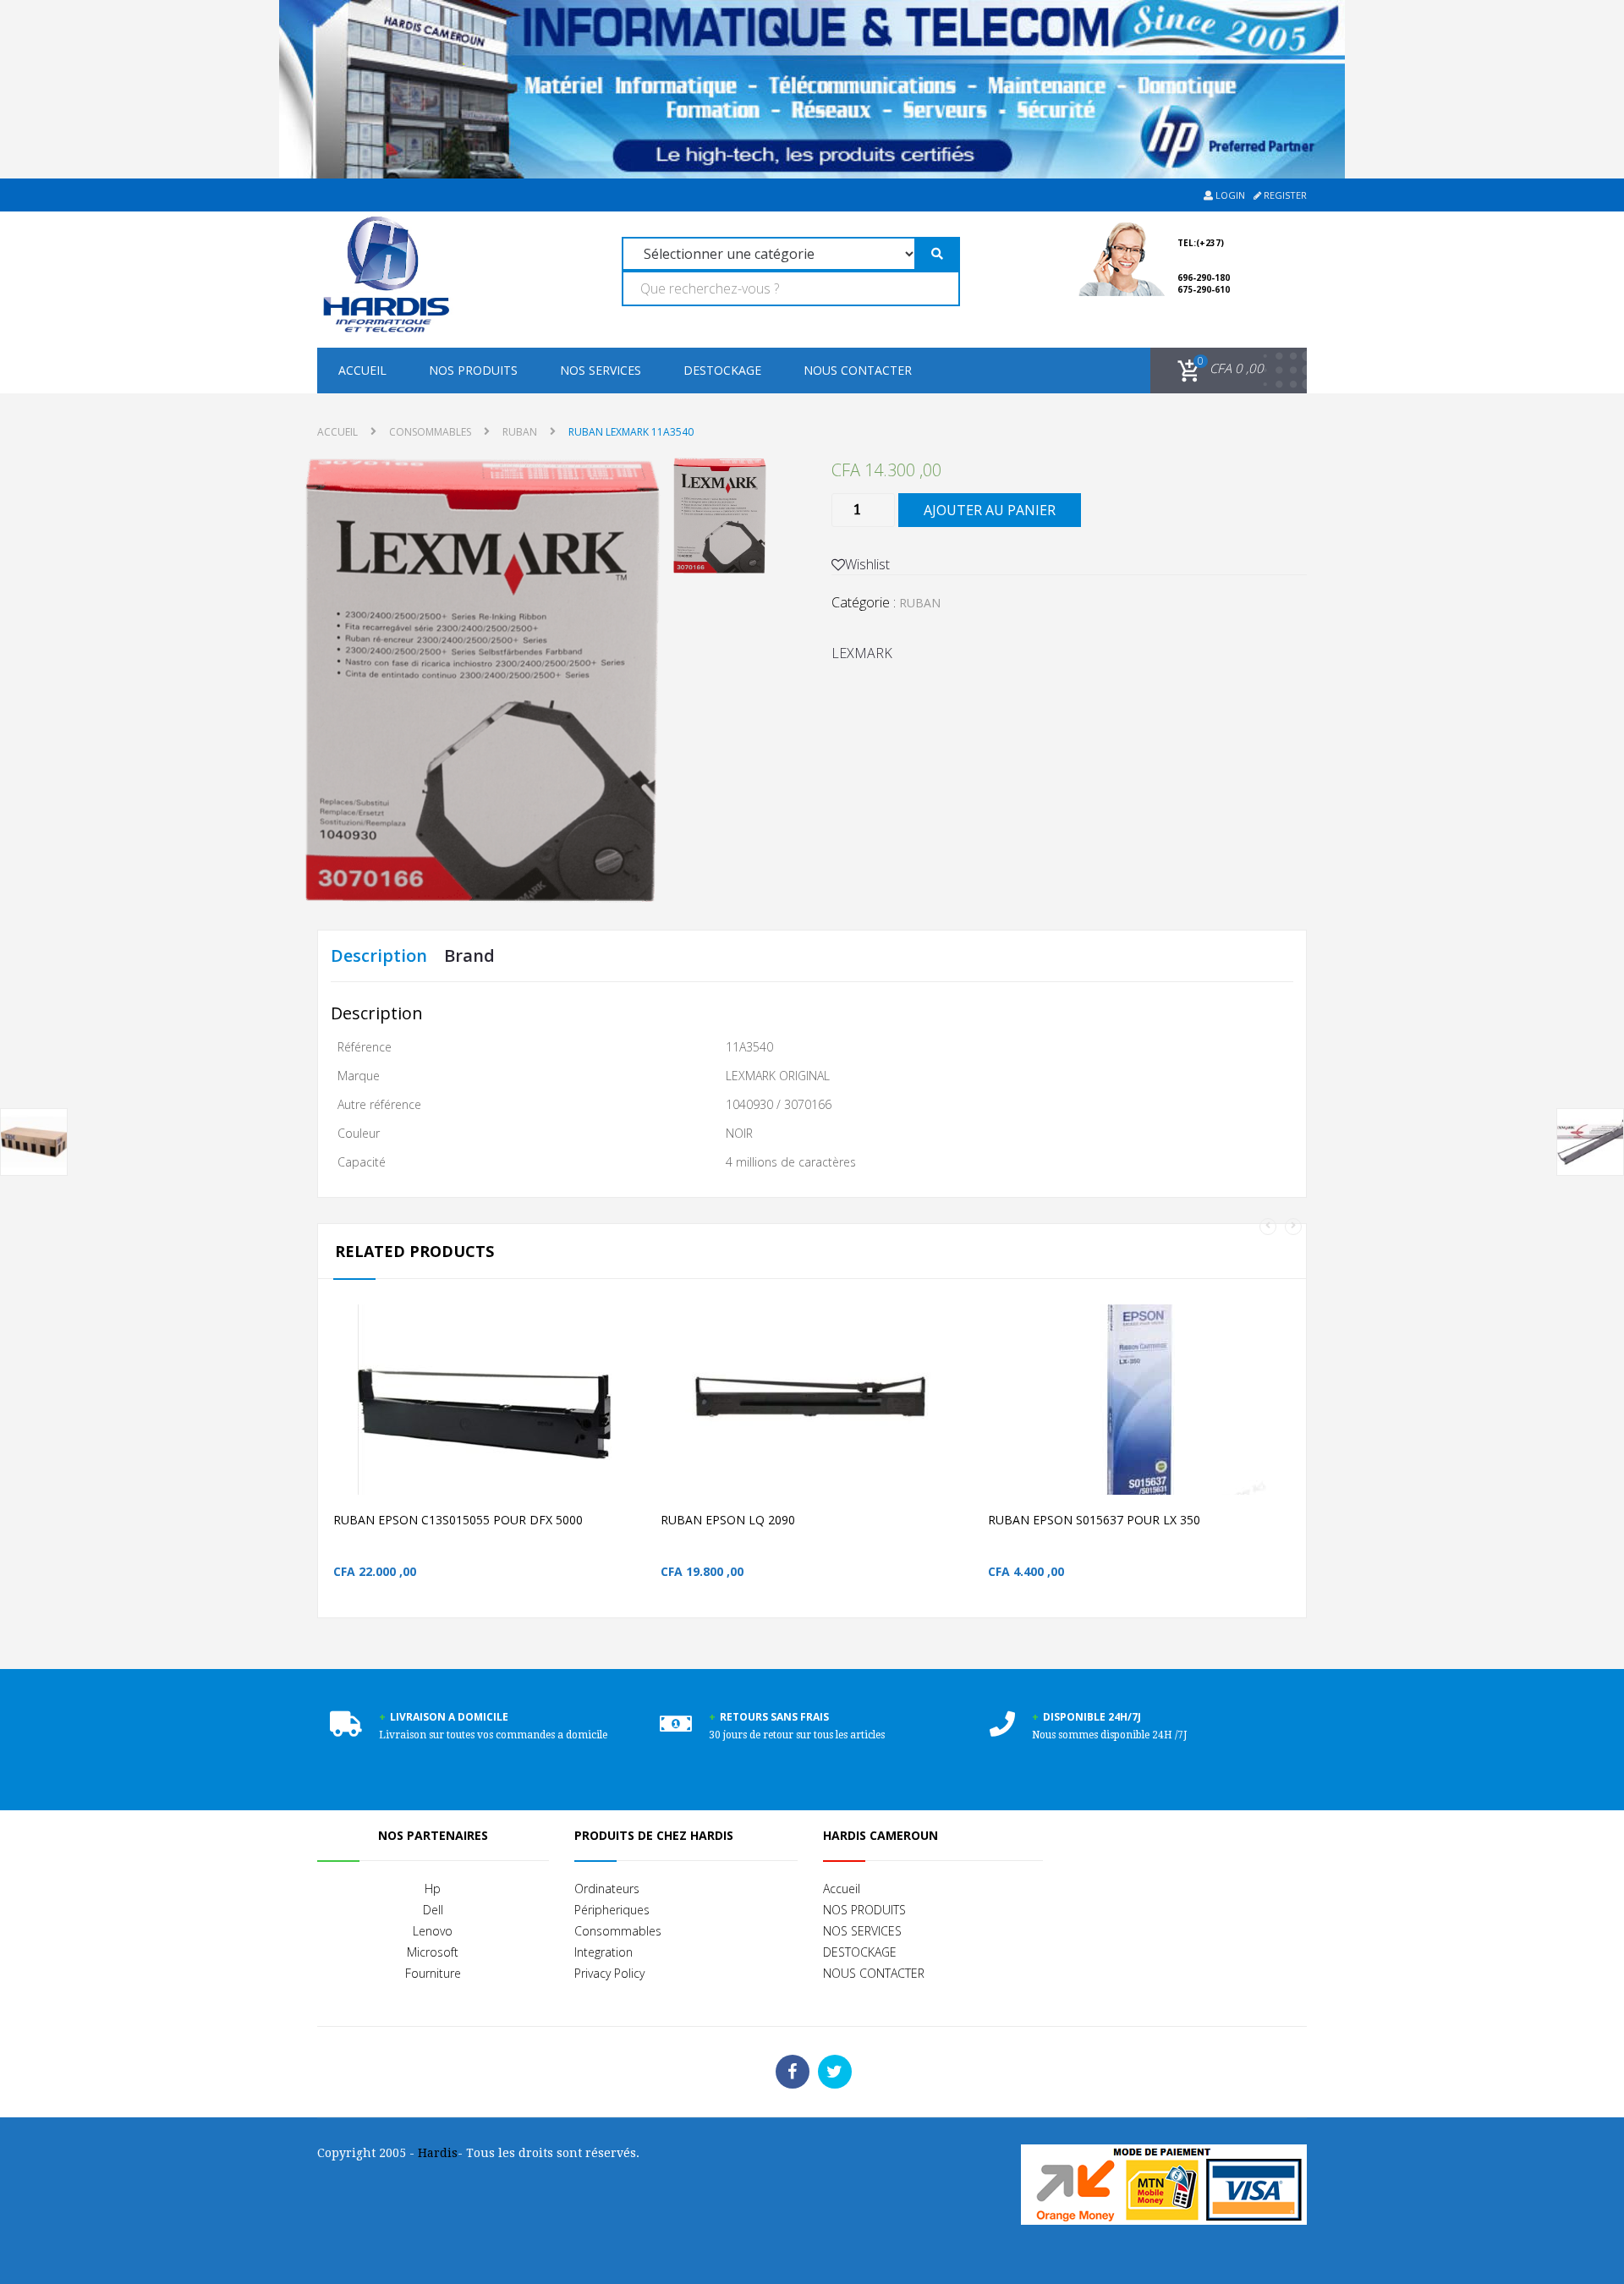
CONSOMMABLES (430, 432)
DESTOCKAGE (722, 370)
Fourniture (433, 1973)
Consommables (618, 1931)
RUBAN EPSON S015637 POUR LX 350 (1094, 1520)
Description (379, 955)
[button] (1218, 369)
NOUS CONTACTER (858, 370)
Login (1229, 195)
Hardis (438, 2153)
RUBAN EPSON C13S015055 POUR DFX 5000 (458, 1520)
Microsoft (433, 1952)
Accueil (362, 370)
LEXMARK (862, 653)
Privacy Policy (609, 1973)
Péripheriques (612, 1910)
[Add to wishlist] (604, 1427)
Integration (604, 1952)
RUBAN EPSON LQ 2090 (728, 1520)
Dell (433, 1910)
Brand (469, 955)
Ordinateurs (607, 1889)
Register (1284, 195)
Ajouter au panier (990, 510)
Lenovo (433, 1931)
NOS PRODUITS (473, 370)
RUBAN (520, 432)
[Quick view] (640, 1427)
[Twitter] (835, 2072)
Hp (433, 1889)
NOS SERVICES (601, 370)
